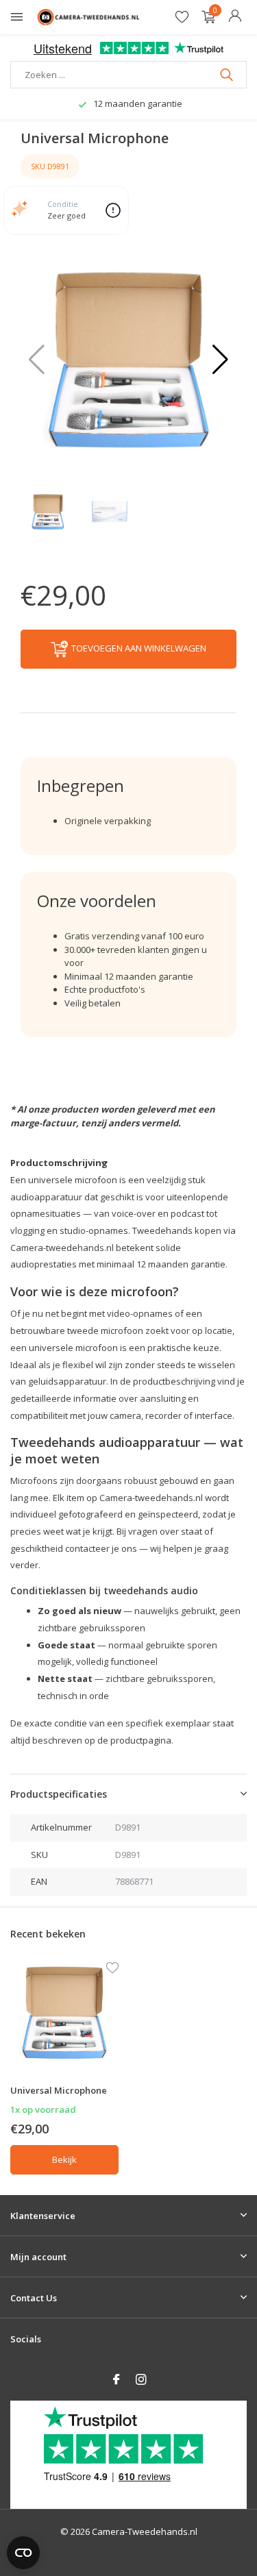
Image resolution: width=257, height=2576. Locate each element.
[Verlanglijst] (182, 17)
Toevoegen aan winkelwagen (139, 648)
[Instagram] (141, 2380)
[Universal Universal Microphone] (64, 2012)
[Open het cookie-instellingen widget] (23, 2553)
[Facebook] (117, 2380)
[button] (220, 360)
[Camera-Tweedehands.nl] (88, 17)
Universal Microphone (59, 2090)
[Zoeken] (228, 75)
